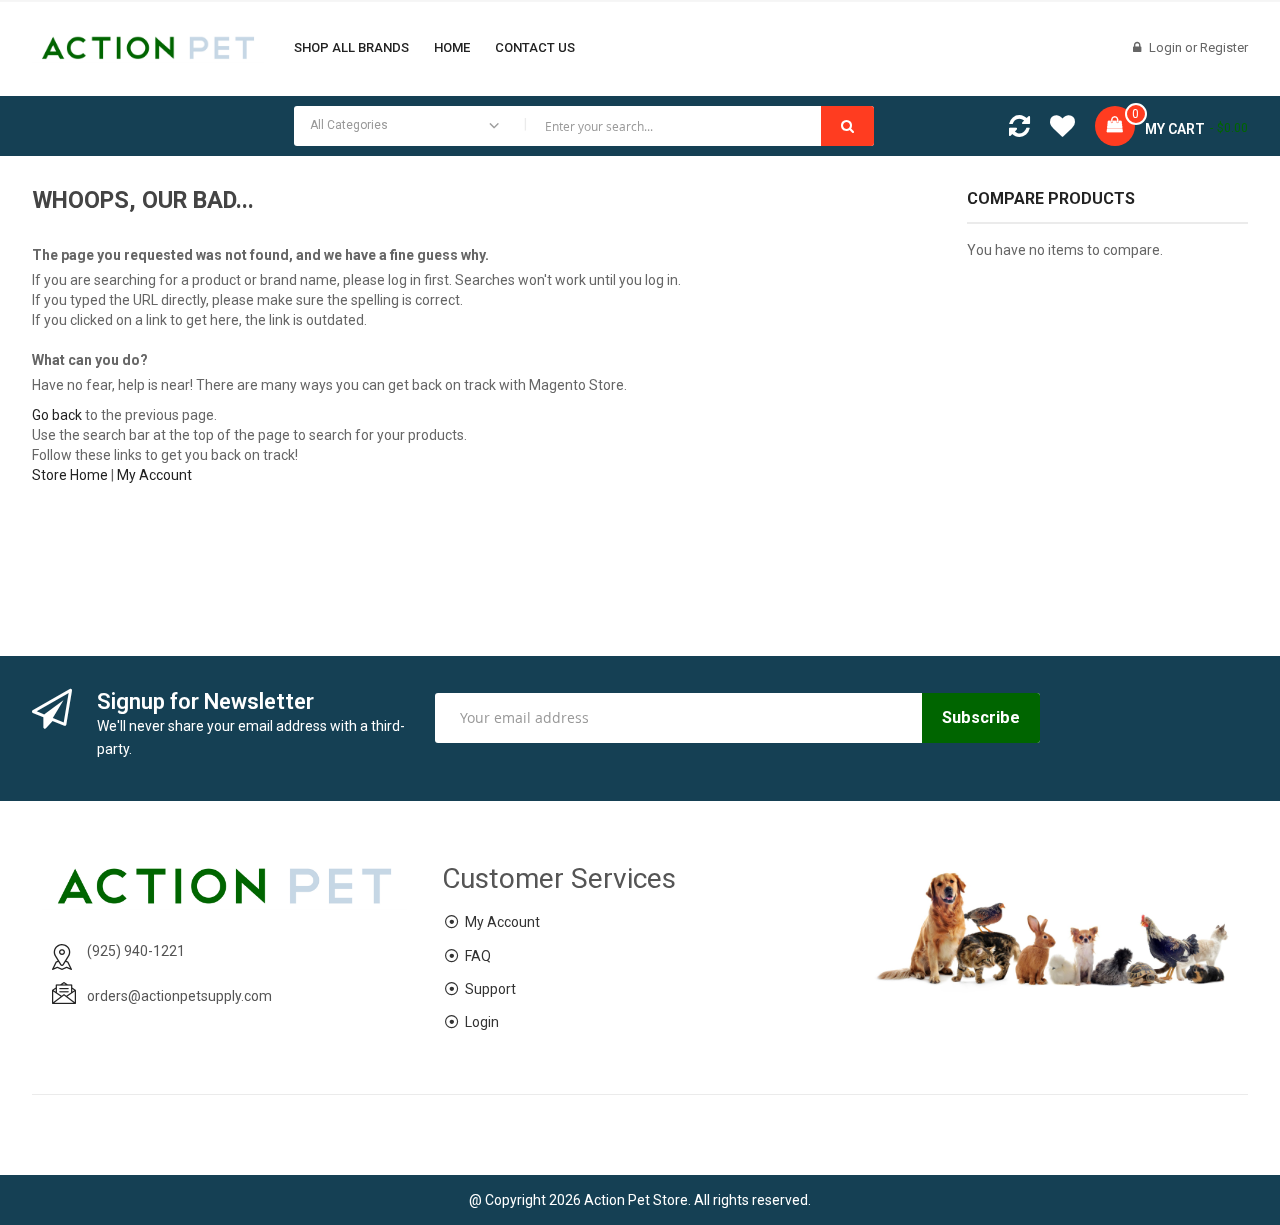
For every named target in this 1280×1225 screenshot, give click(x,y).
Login (1167, 47)
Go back (57, 415)
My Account (154, 475)
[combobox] (584, 126)
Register (1224, 47)
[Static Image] (1108, 319)
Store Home (70, 475)
